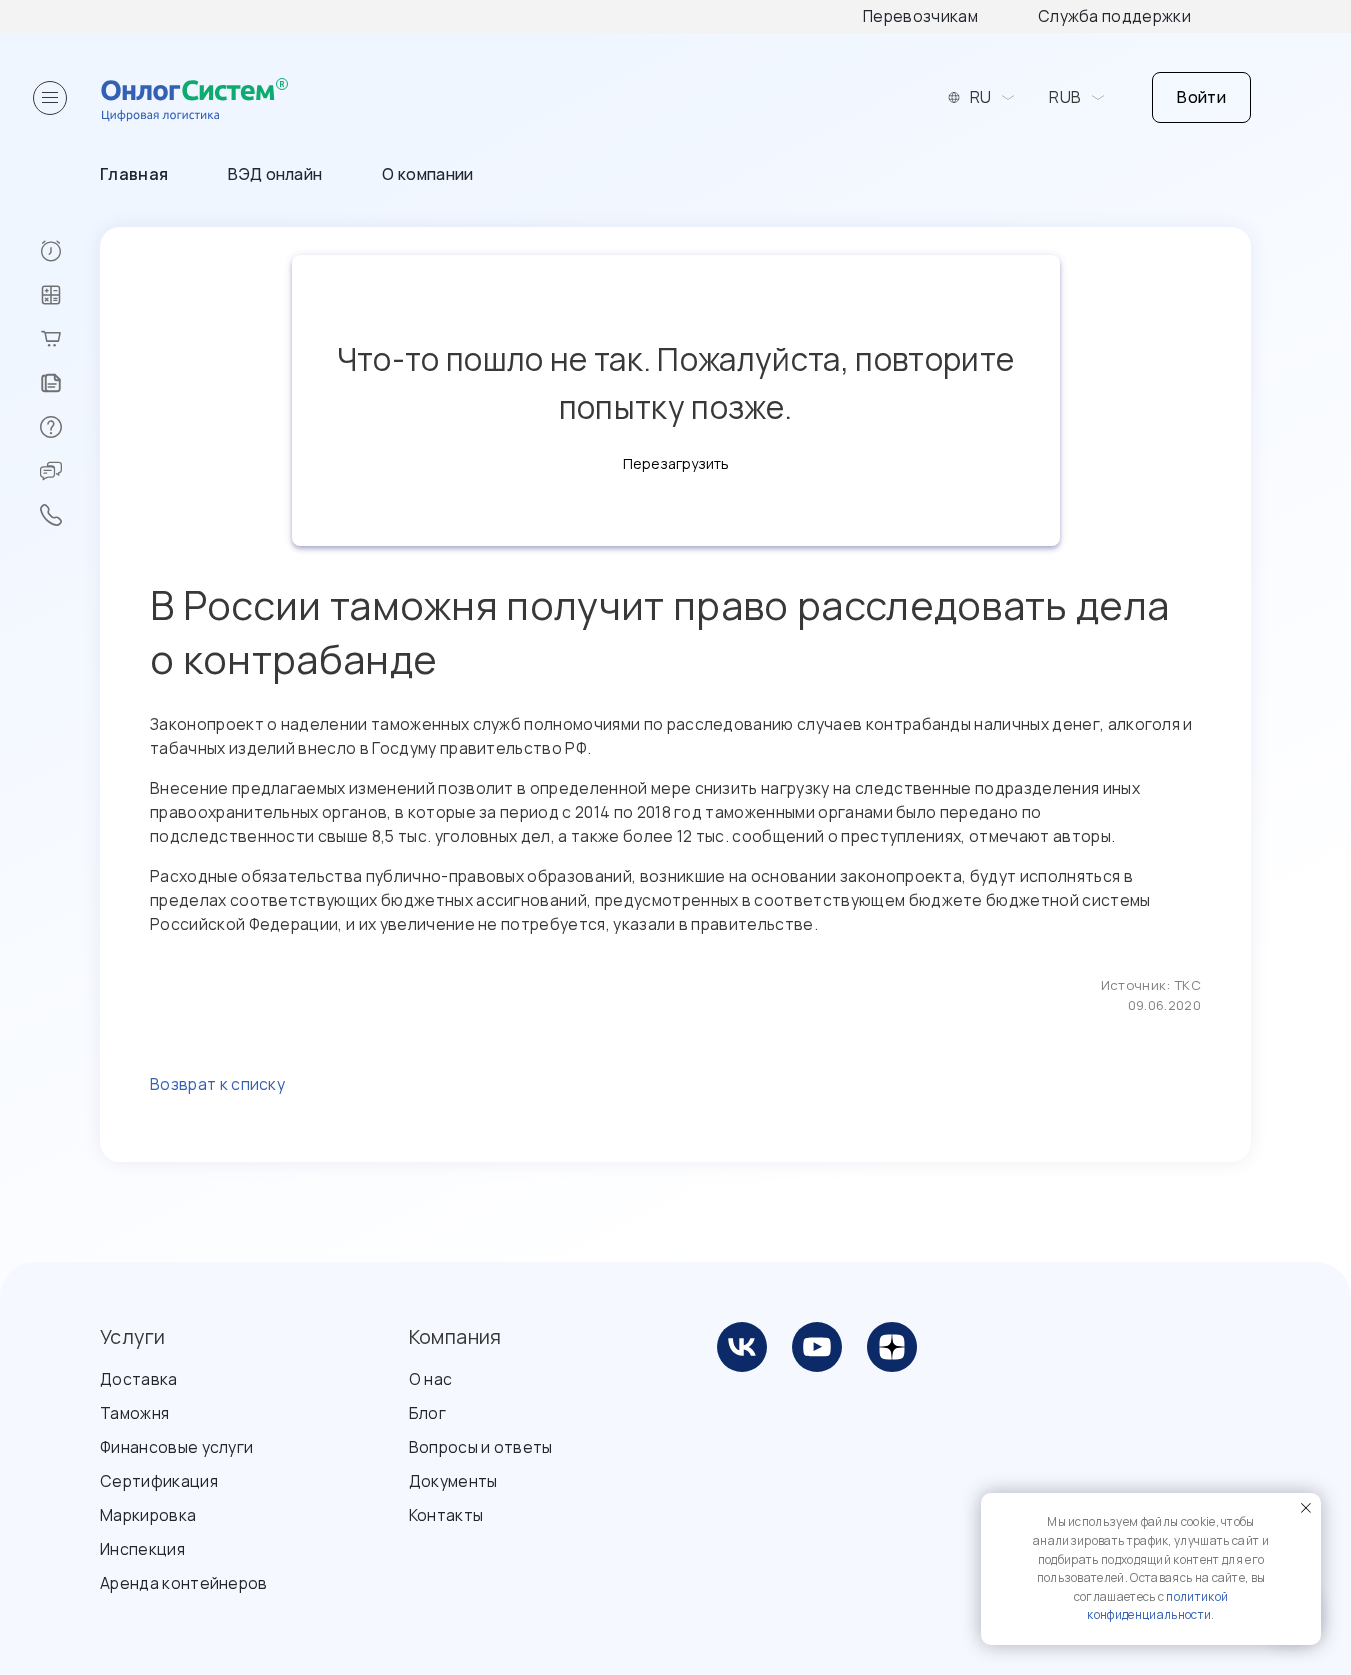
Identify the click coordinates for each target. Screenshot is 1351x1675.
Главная (134, 174)
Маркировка (148, 1515)
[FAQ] (69, 427)
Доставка (139, 1379)
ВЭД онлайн (275, 174)
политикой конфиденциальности (1157, 1606)
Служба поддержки (1114, 16)
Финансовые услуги (176, 1447)
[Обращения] (69, 471)
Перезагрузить (676, 463)
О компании (427, 174)
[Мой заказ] (69, 339)
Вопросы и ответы (481, 1447)
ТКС (1187, 985)
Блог (427, 1413)
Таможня (134, 1413)
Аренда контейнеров (184, 1583)
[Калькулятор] (69, 295)
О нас (431, 1379)
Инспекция (142, 1549)
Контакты (446, 1515)
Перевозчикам (920, 16)
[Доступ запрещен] (69, 251)
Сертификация (159, 1481)
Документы (453, 1481)
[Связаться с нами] (69, 515)
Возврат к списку (217, 1084)
